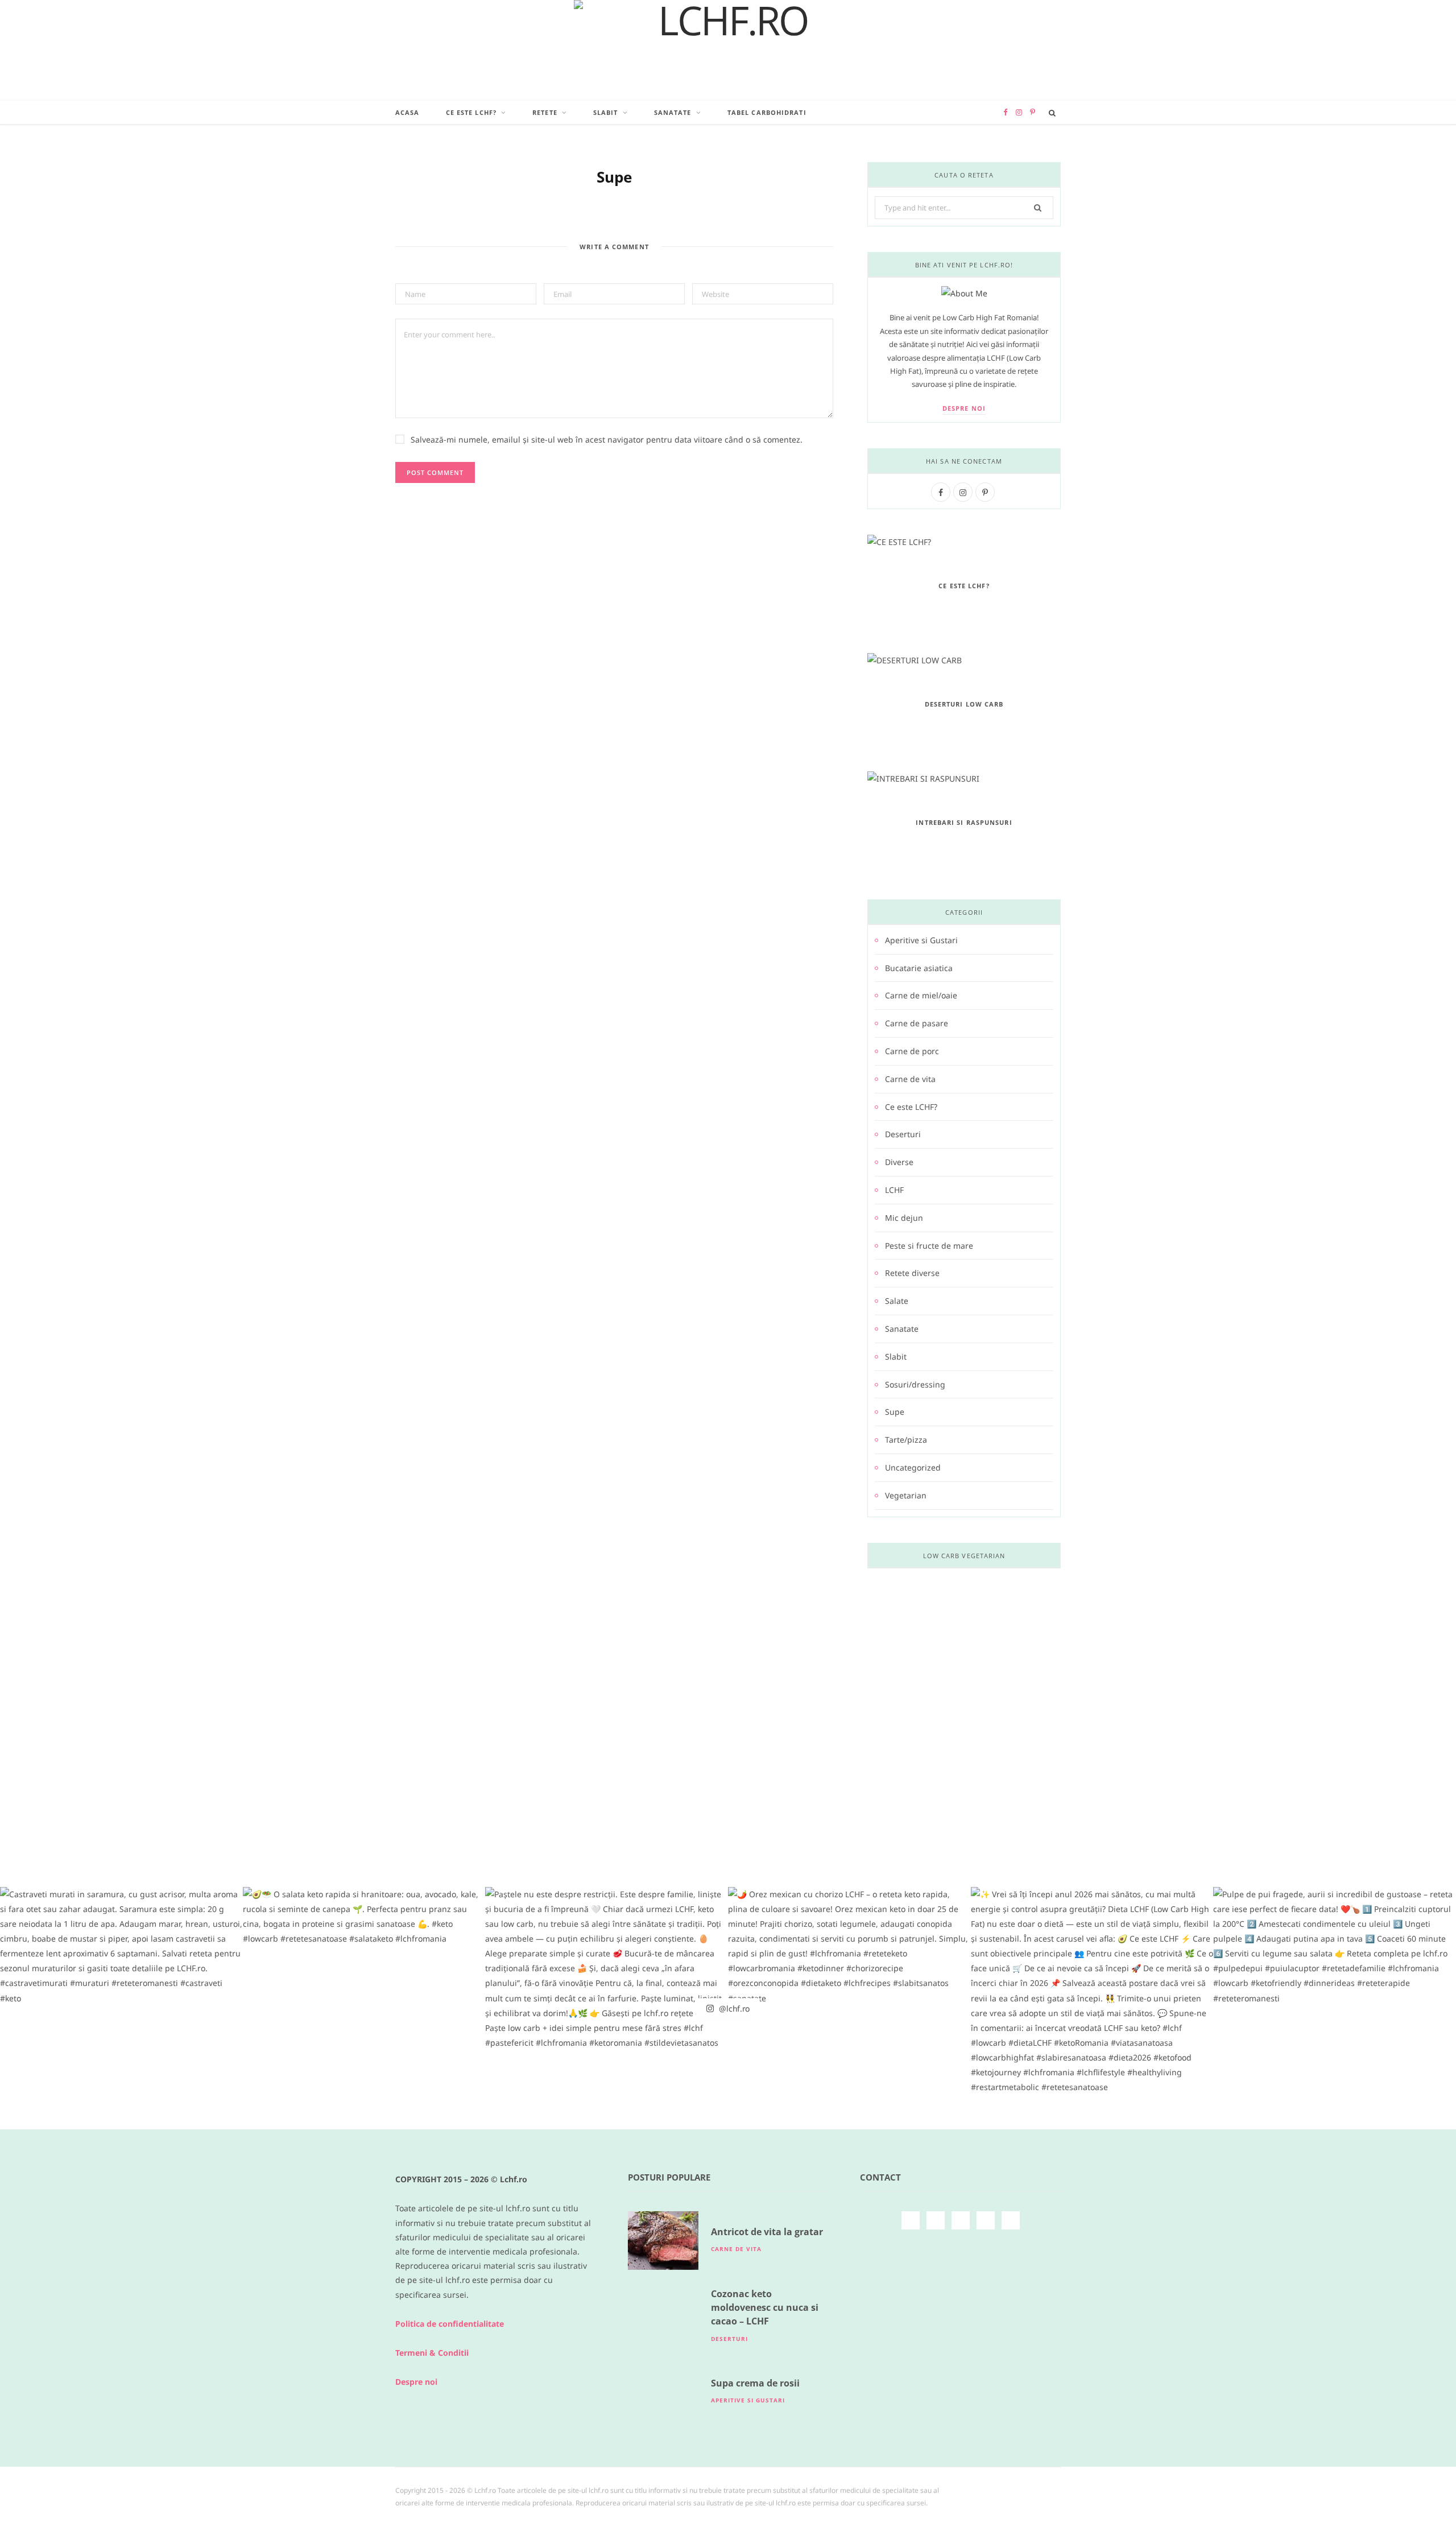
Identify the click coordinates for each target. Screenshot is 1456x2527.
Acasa (408, 112)
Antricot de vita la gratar (767, 2232)
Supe (895, 1412)
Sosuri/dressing (915, 1384)
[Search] (1052, 113)
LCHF (894, 1190)
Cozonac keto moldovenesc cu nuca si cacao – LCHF (765, 2308)
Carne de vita (910, 1079)
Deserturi (903, 1134)
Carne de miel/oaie (921, 995)
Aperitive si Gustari (921, 940)
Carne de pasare (917, 1023)
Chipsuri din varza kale (964, 1767)
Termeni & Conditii (432, 2353)
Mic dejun (904, 1218)
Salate (897, 1301)
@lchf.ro (733, 2008)
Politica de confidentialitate (450, 2324)
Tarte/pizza (906, 1440)
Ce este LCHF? (471, 112)
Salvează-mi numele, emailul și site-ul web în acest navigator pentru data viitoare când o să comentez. (607, 439)
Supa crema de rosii (755, 2383)
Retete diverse (912, 1273)
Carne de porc (912, 1051)
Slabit (606, 112)
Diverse (899, 1162)
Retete (545, 112)
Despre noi (964, 408)
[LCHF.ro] (728, 50)
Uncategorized (913, 1467)
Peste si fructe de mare (929, 1246)
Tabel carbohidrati (767, 112)
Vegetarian (906, 1495)
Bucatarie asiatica (919, 968)
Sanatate (673, 112)
